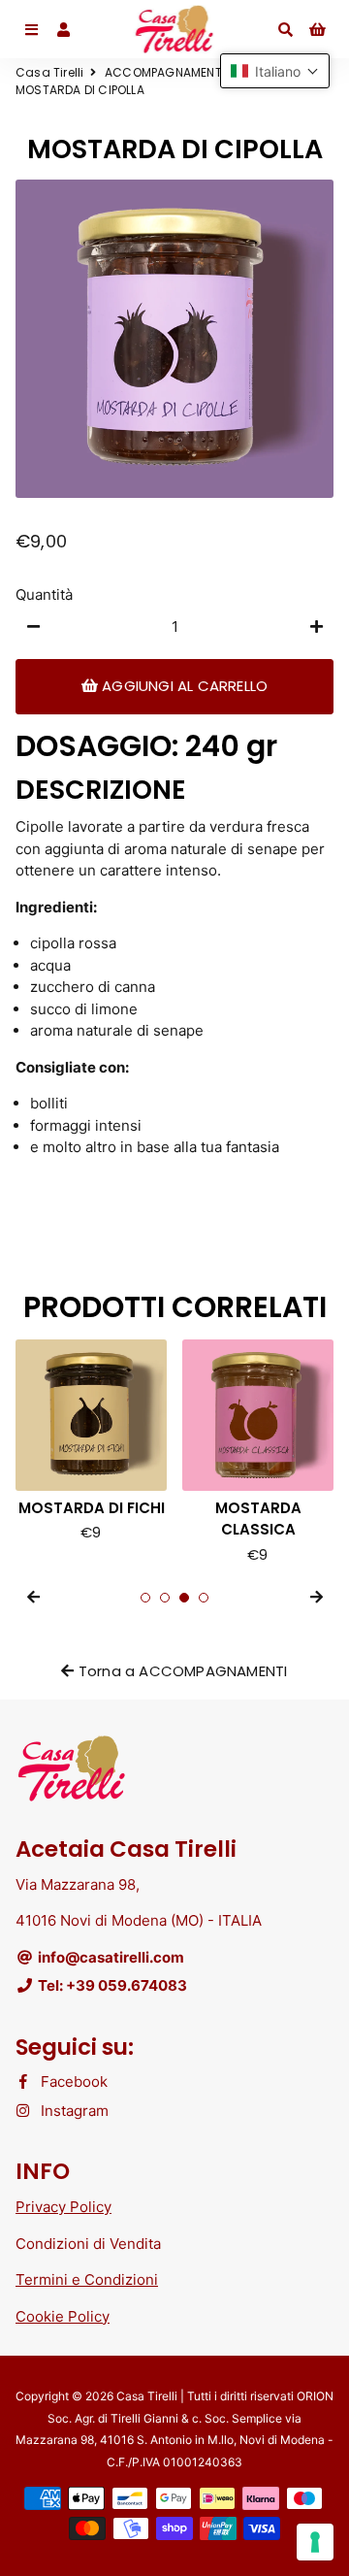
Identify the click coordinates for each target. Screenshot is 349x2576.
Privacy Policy (63, 2207)
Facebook (72, 2081)
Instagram (73, 2111)
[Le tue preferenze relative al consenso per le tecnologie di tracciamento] (315, 2542)
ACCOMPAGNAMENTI (165, 72)
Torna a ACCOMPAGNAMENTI (181, 1671)
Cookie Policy (63, 2316)
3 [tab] (184, 1598)
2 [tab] (165, 1598)
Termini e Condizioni (87, 2279)
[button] (275, 71)
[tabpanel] (124, 1453)
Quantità (44, 594)
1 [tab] (145, 1598)
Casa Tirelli (49, 72)
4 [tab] (204, 1598)
